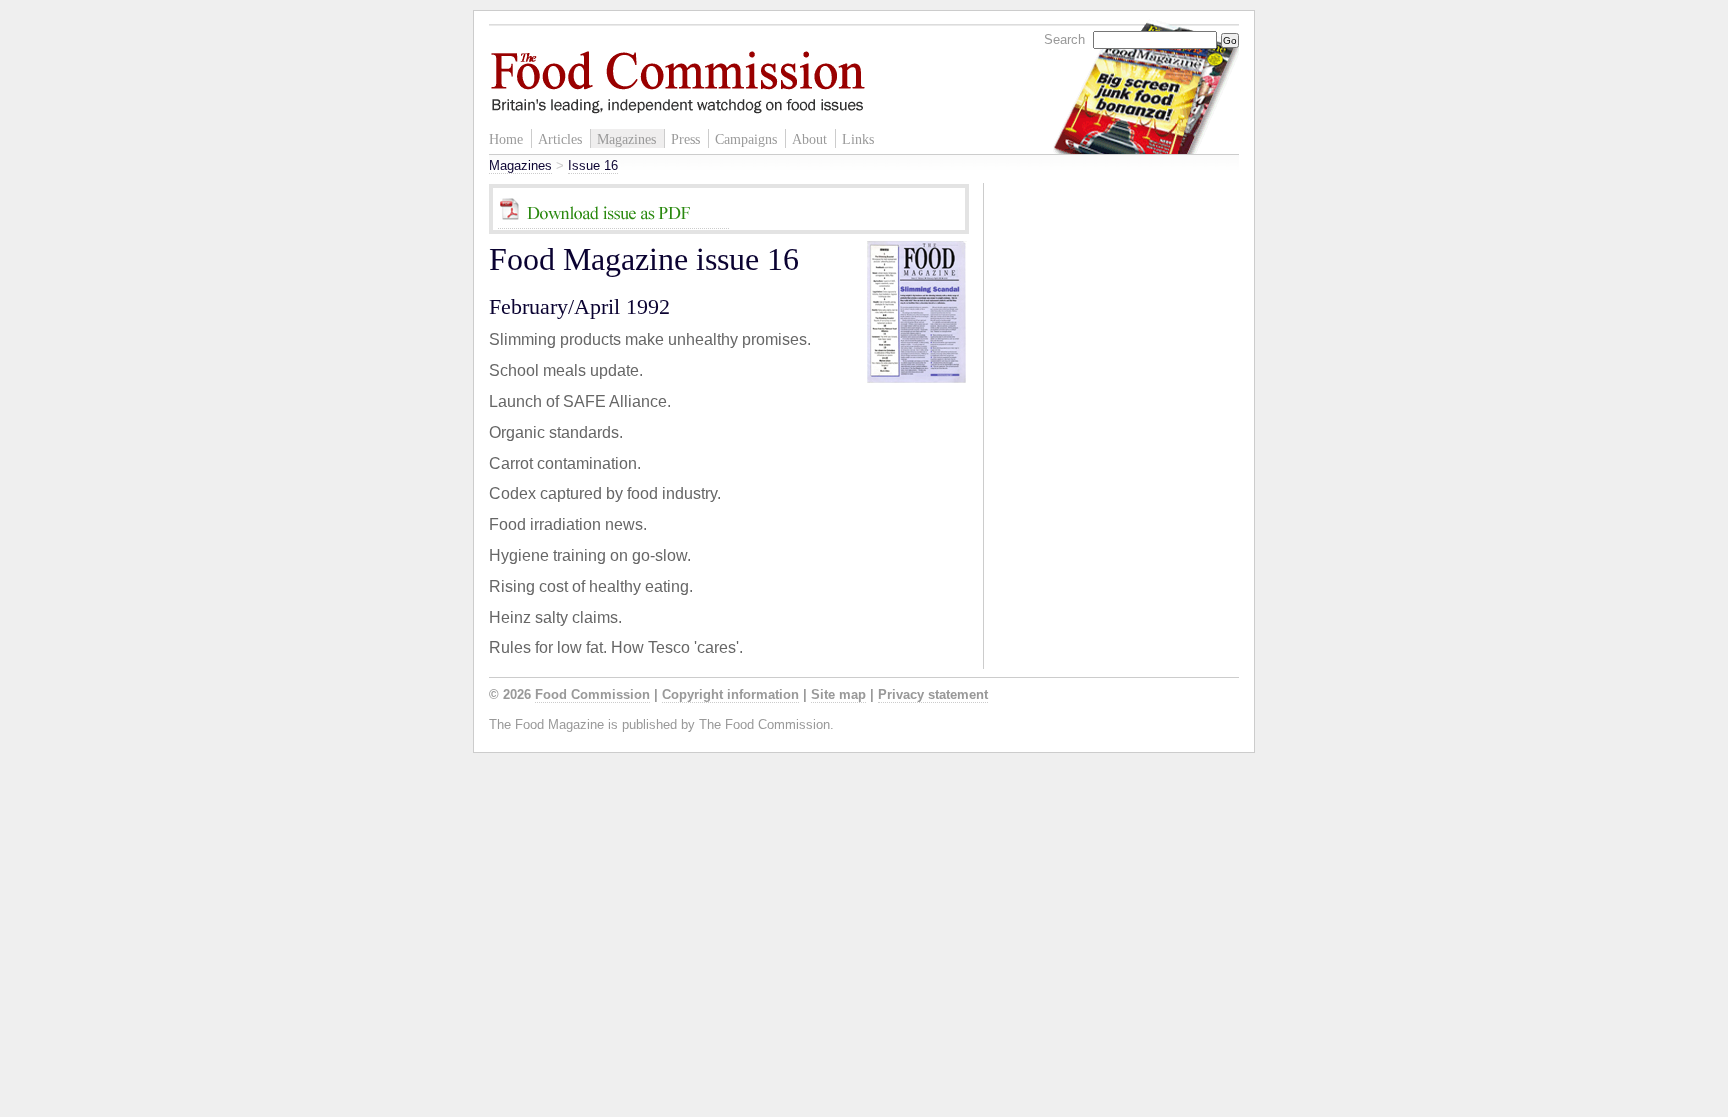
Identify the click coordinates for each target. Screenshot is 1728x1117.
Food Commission (592, 694)
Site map (838, 694)
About (809, 139)
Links (858, 139)
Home (506, 139)
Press (685, 139)
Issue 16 (593, 165)
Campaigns (746, 139)
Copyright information (730, 694)
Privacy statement (933, 694)
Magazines (626, 139)
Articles (560, 139)
